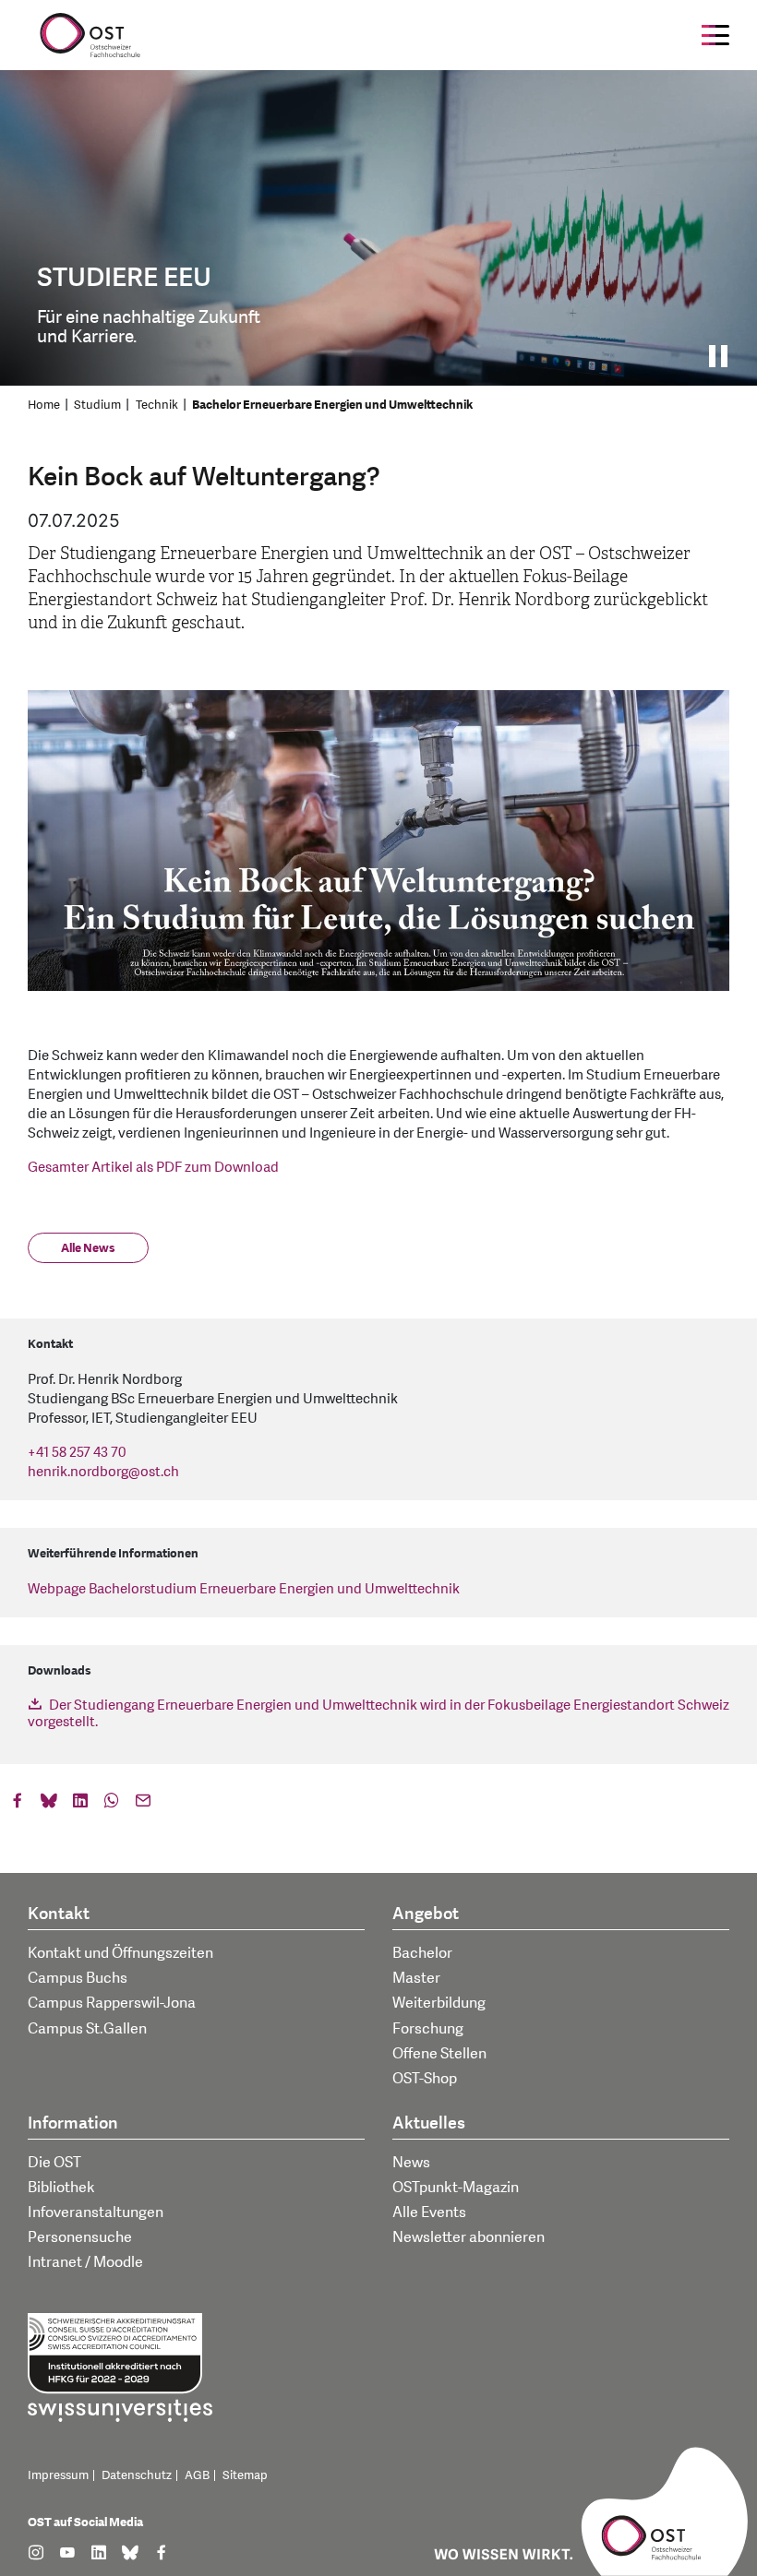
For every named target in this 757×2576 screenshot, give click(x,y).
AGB (197, 2475)
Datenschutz (137, 2475)
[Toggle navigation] (715, 35)
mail (143, 1805)
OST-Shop (425, 2079)
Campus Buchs (78, 1978)
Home (44, 405)
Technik (157, 405)
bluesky (49, 1805)
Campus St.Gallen (87, 2029)
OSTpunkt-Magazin (456, 2188)
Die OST (54, 2163)
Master (416, 1978)
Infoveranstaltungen (96, 2212)
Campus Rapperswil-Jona (112, 2003)
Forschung (428, 2029)
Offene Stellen (439, 2054)
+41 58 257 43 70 (77, 1453)
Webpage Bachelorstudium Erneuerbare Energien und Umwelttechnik (244, 1589)
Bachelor (422, 1953)
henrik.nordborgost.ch (103, 1472)
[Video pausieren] (724, 356)
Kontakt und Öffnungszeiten (120, 1953)
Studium (97, 405)
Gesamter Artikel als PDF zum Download (153, 1168)
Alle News (88, 1248)
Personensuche (80, 2237)
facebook (18, 1805)
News (411, 2163)
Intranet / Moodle (85, 2262)
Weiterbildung (439, 2003)
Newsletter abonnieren (469, 2237)
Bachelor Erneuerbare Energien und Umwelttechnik (332, 405)
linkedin (80, 1805)
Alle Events (429, 2212)
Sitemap (245, 2475)
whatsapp (112, 1805)
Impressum (58, 2475)
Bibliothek (61, 2188)
